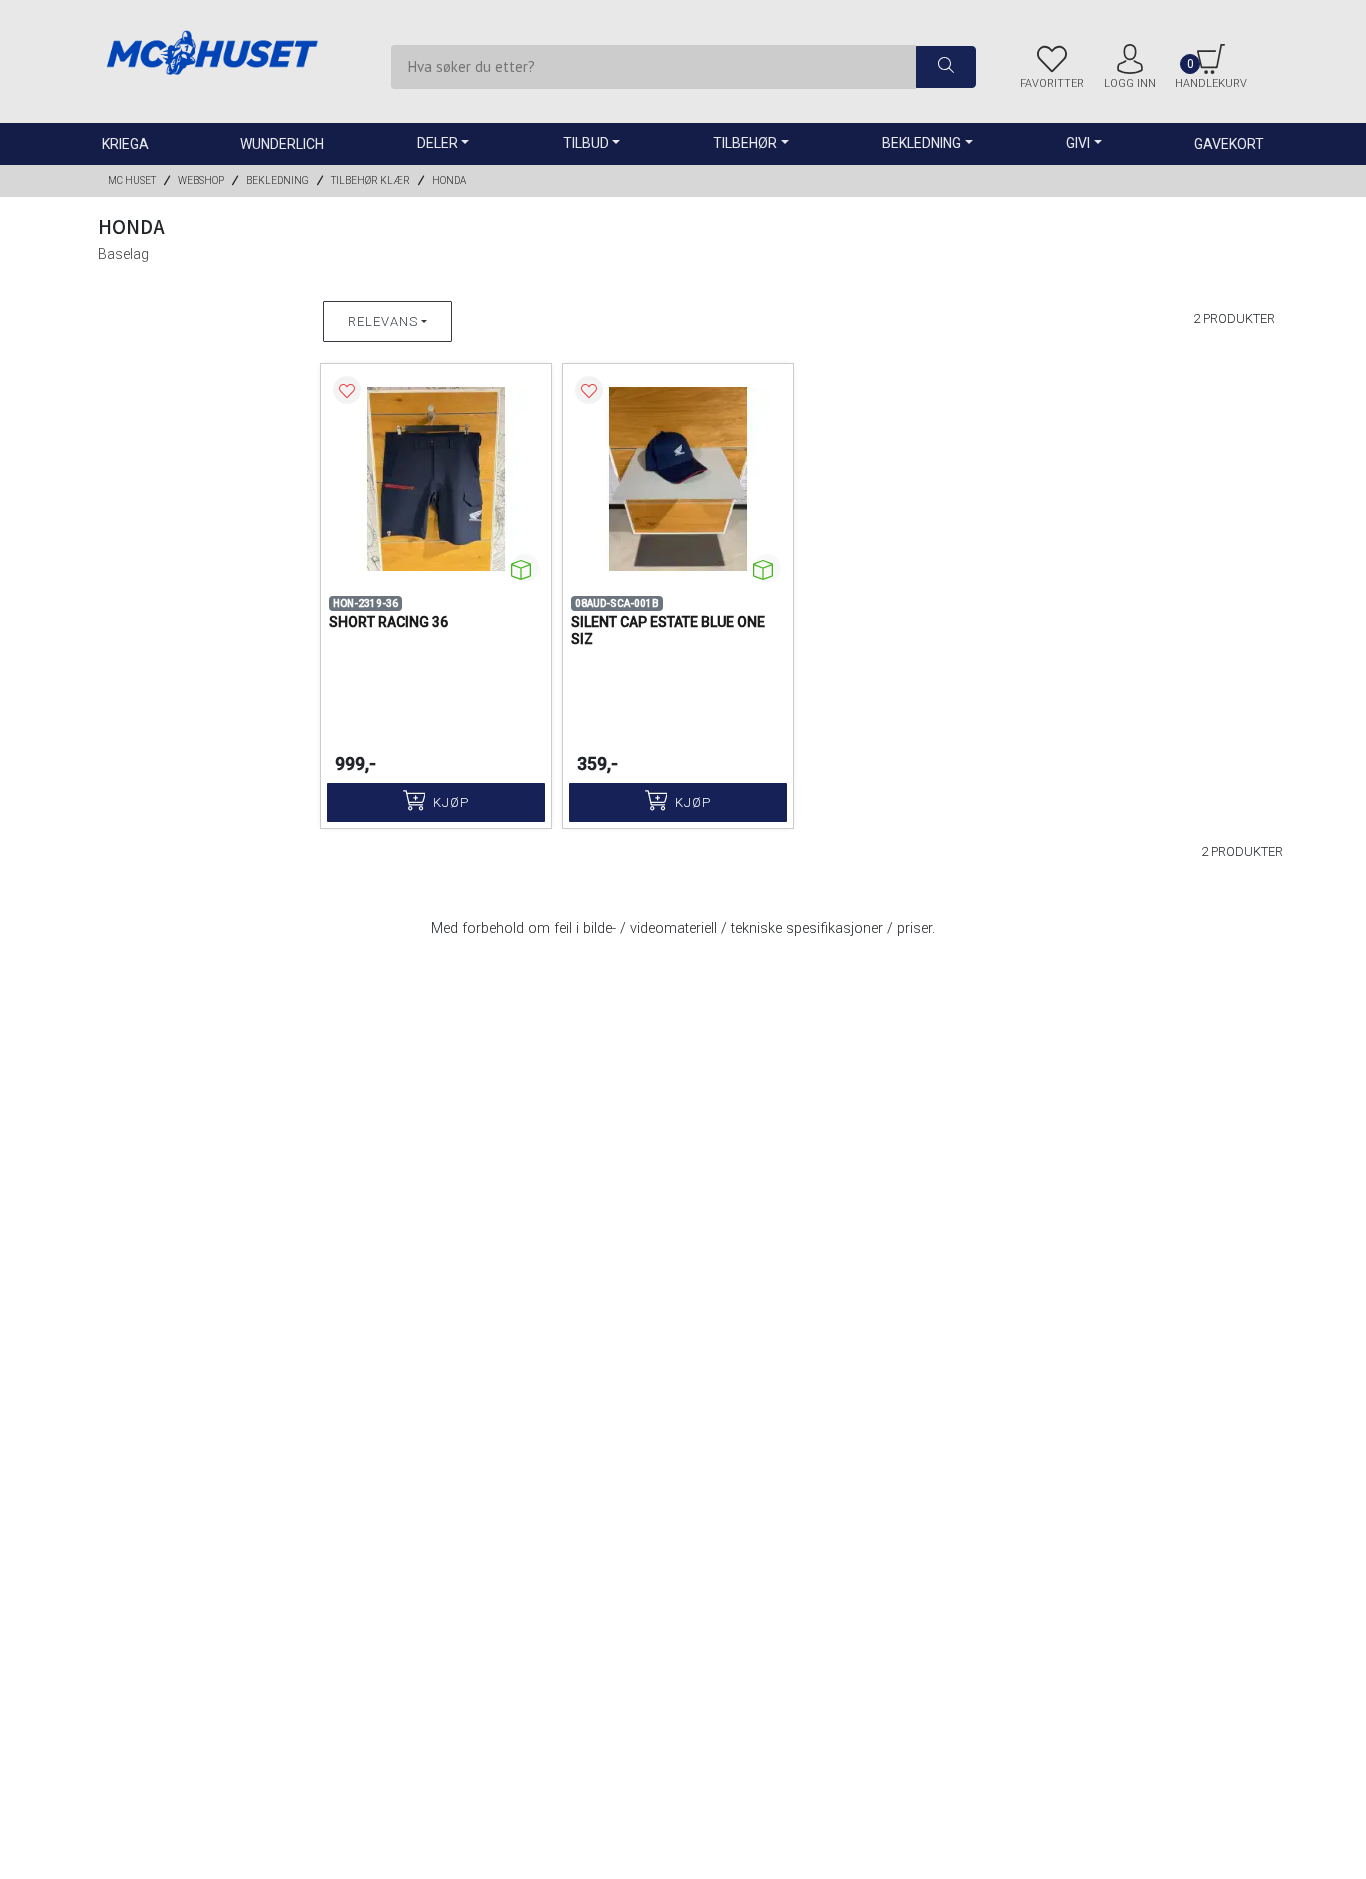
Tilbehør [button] (745, 143)
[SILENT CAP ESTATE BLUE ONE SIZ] (678, 479)
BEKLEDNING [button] (921, 143)
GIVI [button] (1078, 143)
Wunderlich (282, 144)
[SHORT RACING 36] (436, 479)
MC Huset (132, 180)
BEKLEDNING (277, 180)
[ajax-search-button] (946, 67)
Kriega (125, 144)
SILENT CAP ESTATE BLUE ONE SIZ (668, 630)
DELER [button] (437, 143)
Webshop (201, 180)
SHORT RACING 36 (388, 622)
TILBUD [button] (586, 143)
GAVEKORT (1229, 144)
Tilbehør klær (370, 180)
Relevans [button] (383, 321)
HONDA (449, 180)
